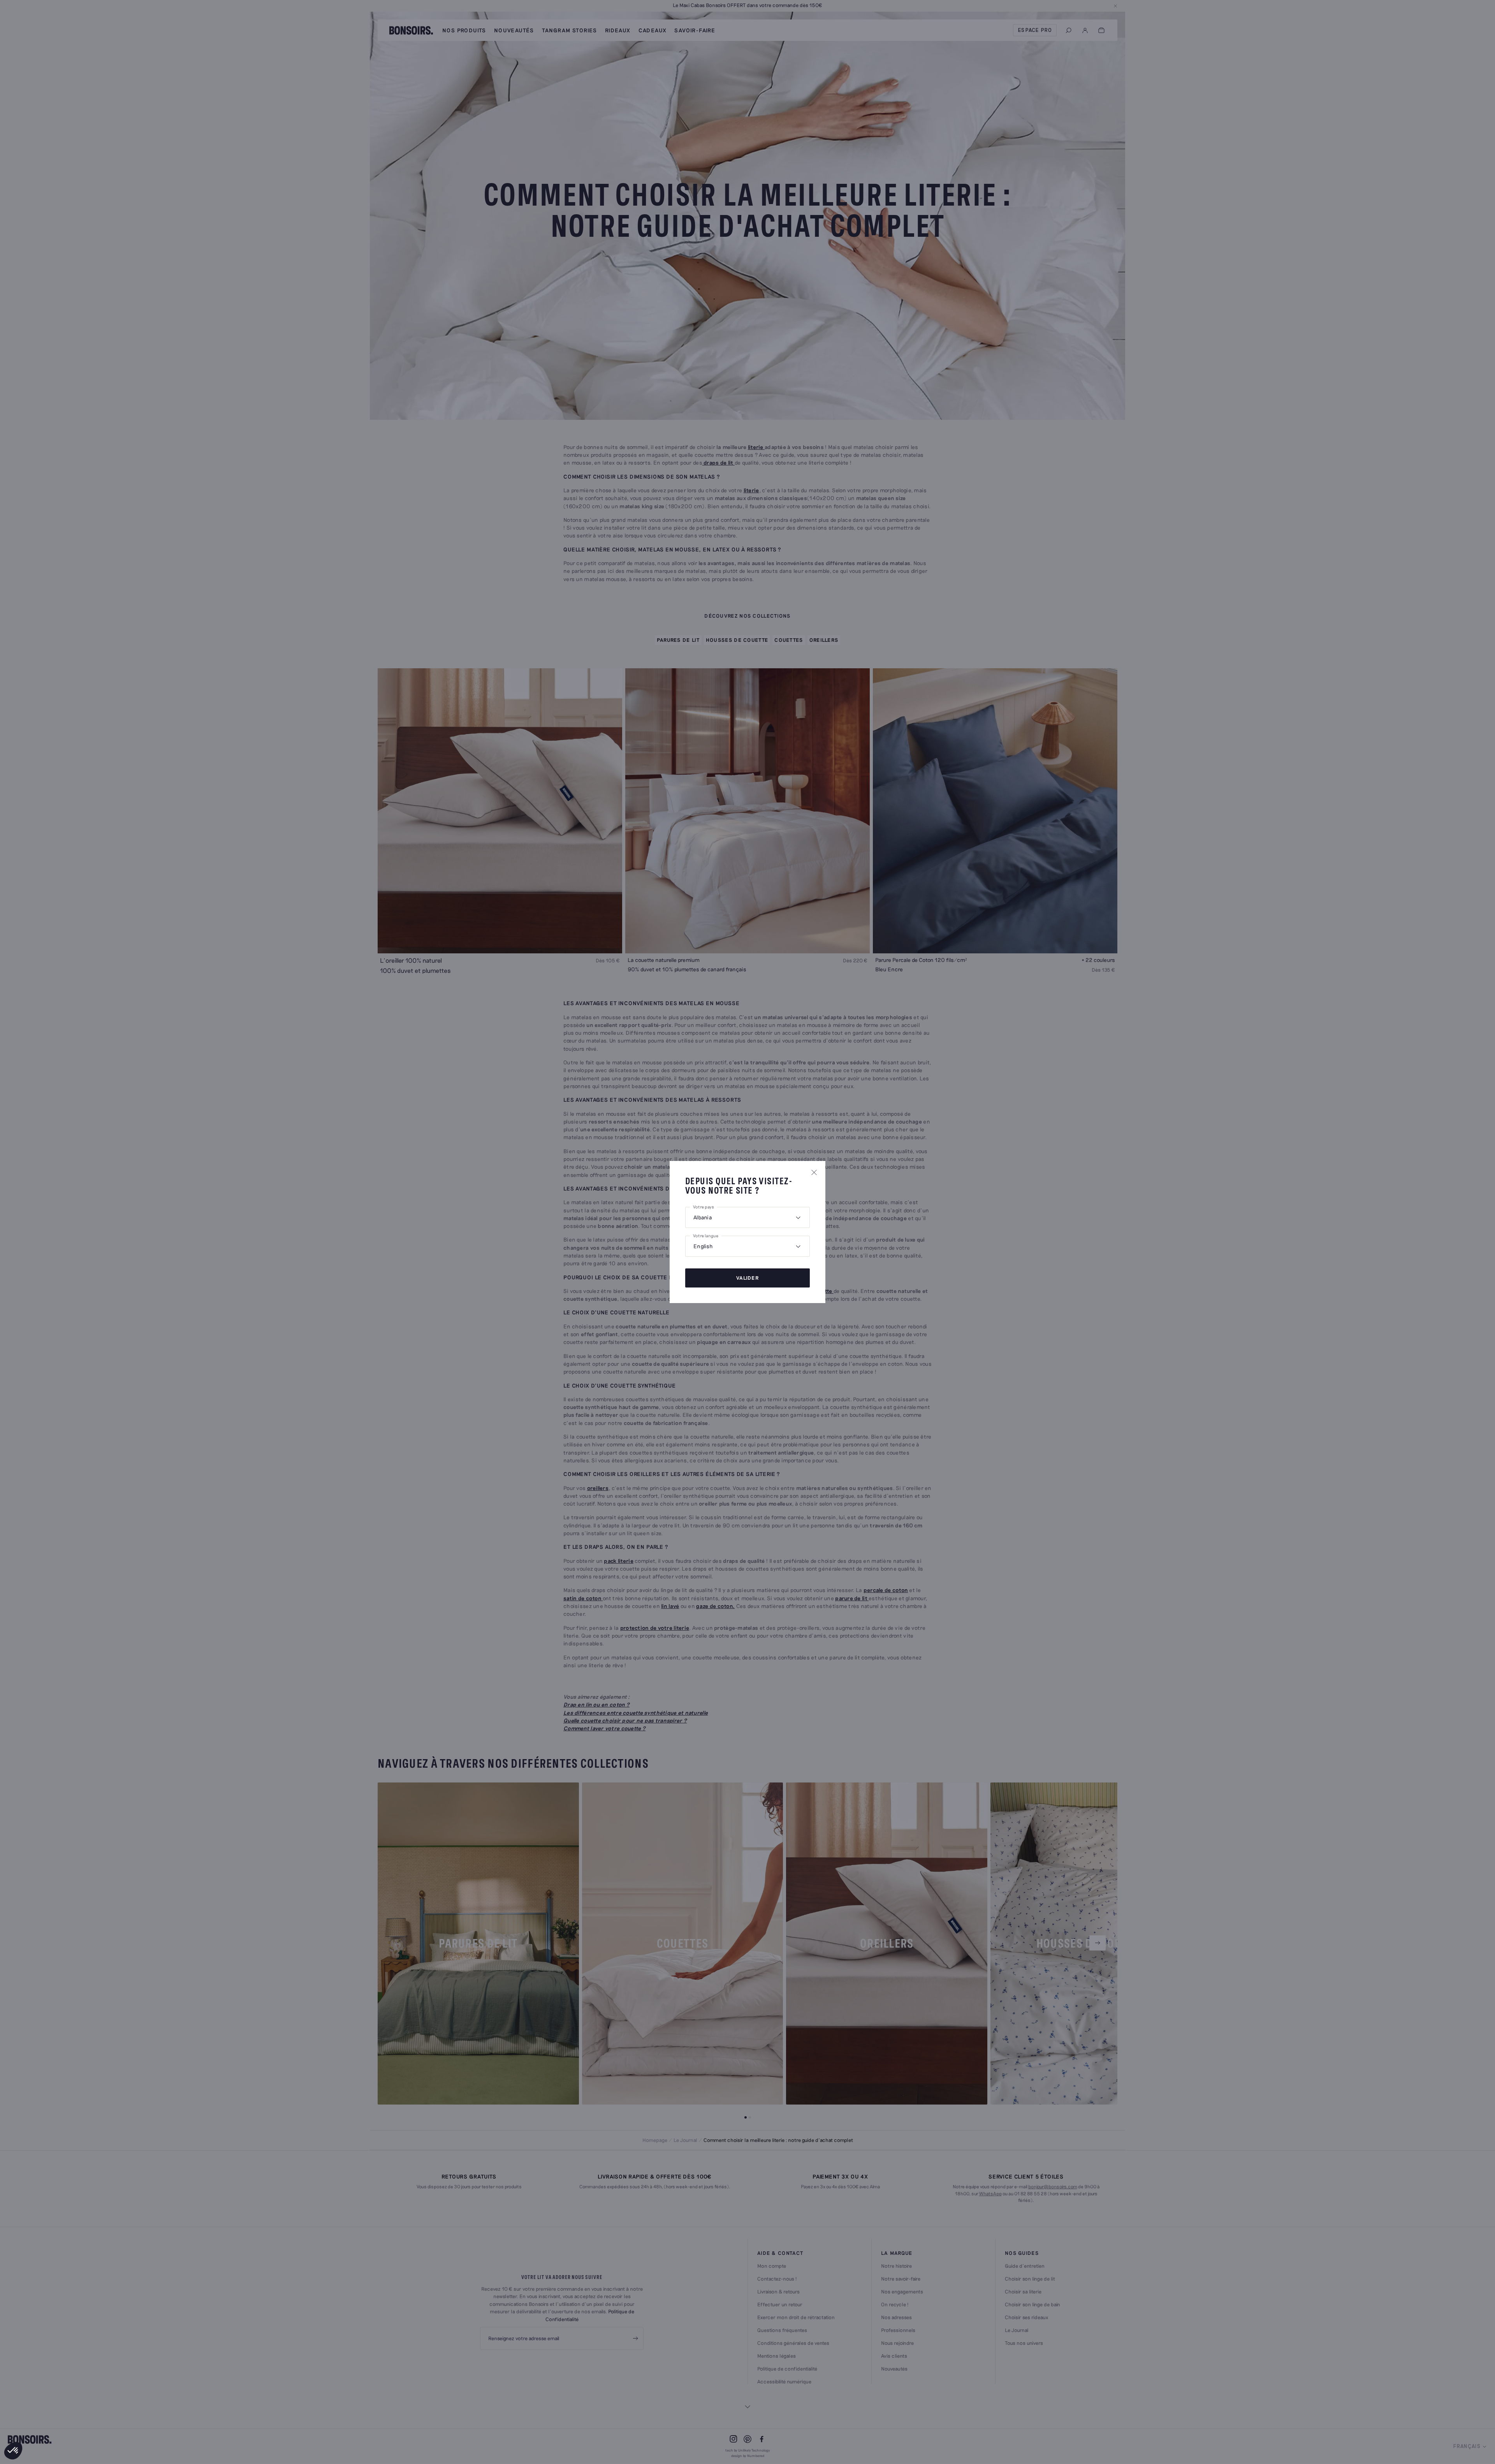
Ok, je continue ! (53, 2425)
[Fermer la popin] (814, 1172)
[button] (13, 2451)
